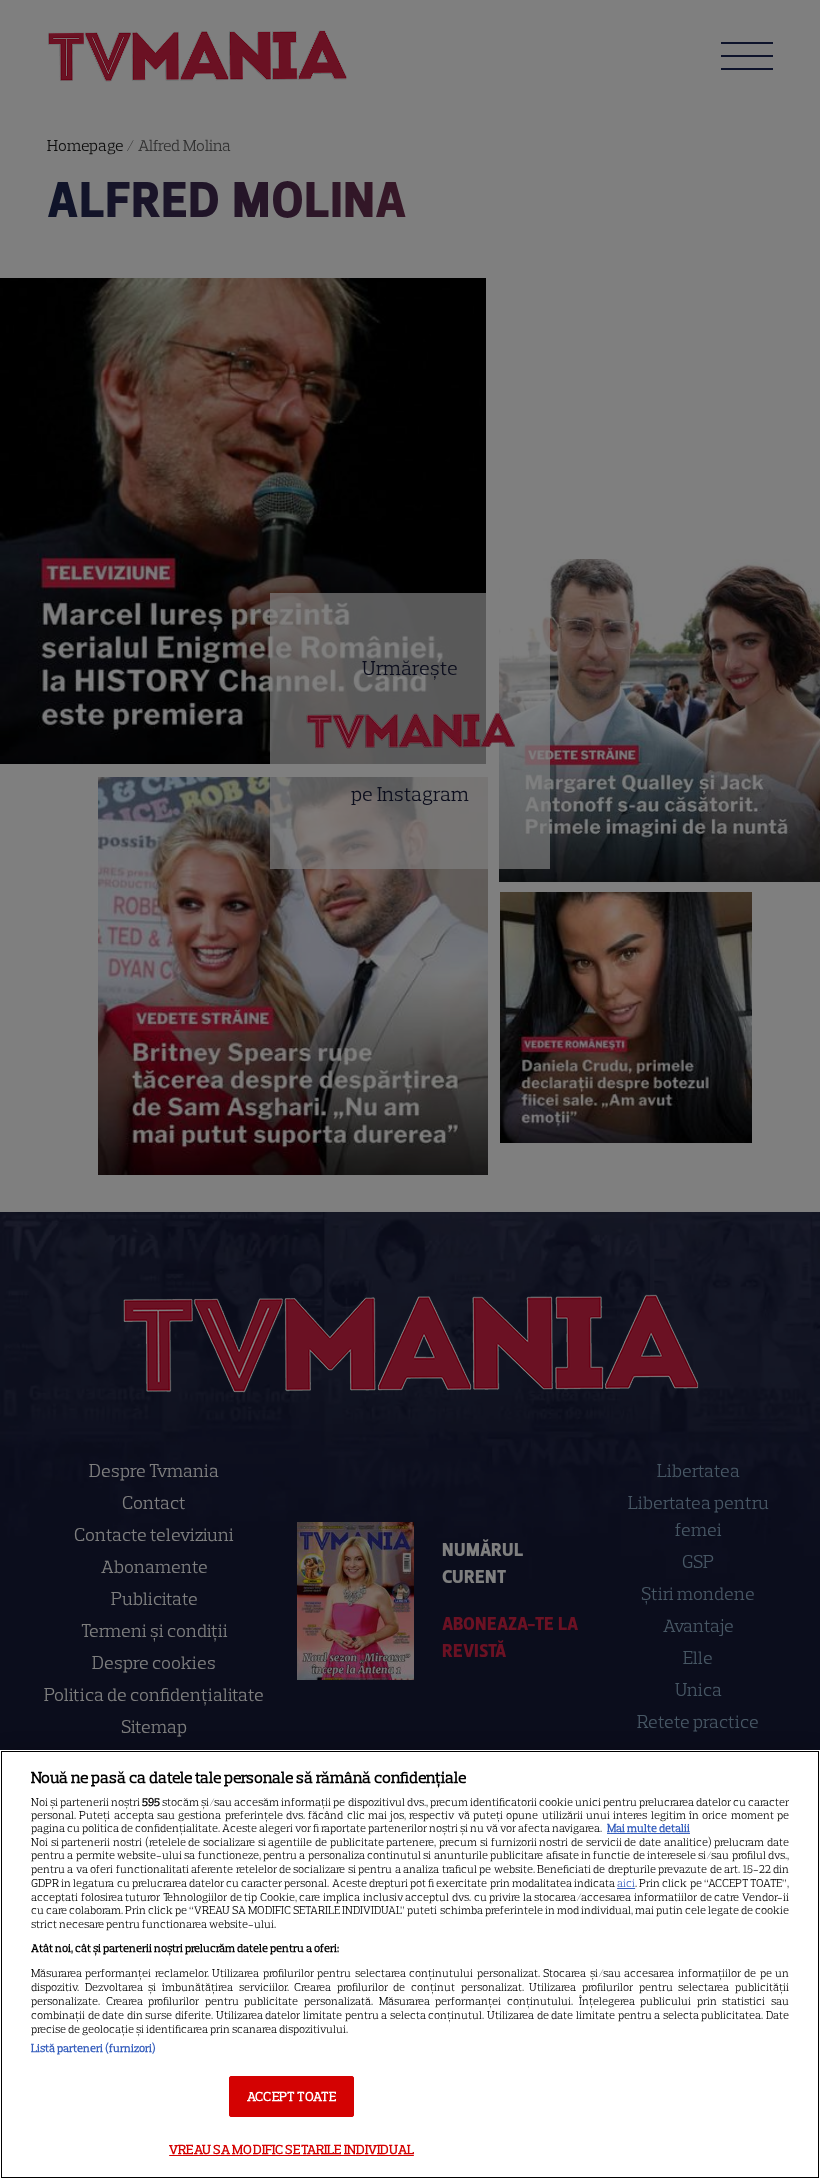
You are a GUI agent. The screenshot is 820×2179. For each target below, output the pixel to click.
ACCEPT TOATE (291, 2096)
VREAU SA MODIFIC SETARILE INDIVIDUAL (291, 2149)
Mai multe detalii (648, 1828)
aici (626, 1883)
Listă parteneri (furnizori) (93, 2048)
